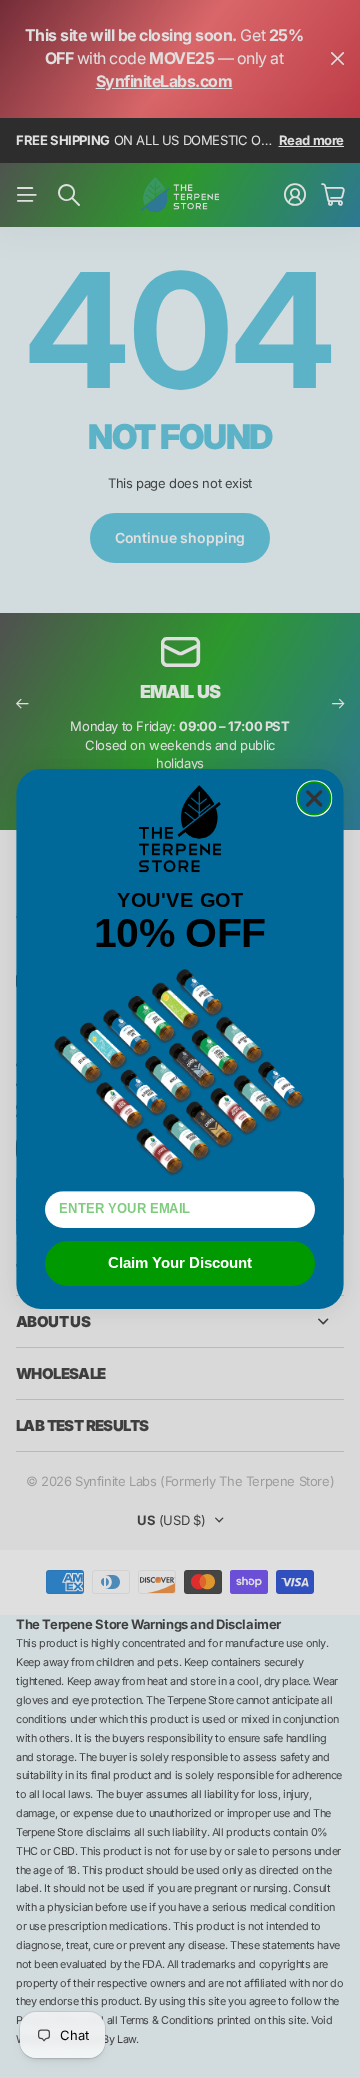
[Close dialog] (314, 798)
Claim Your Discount (180, 1263)
